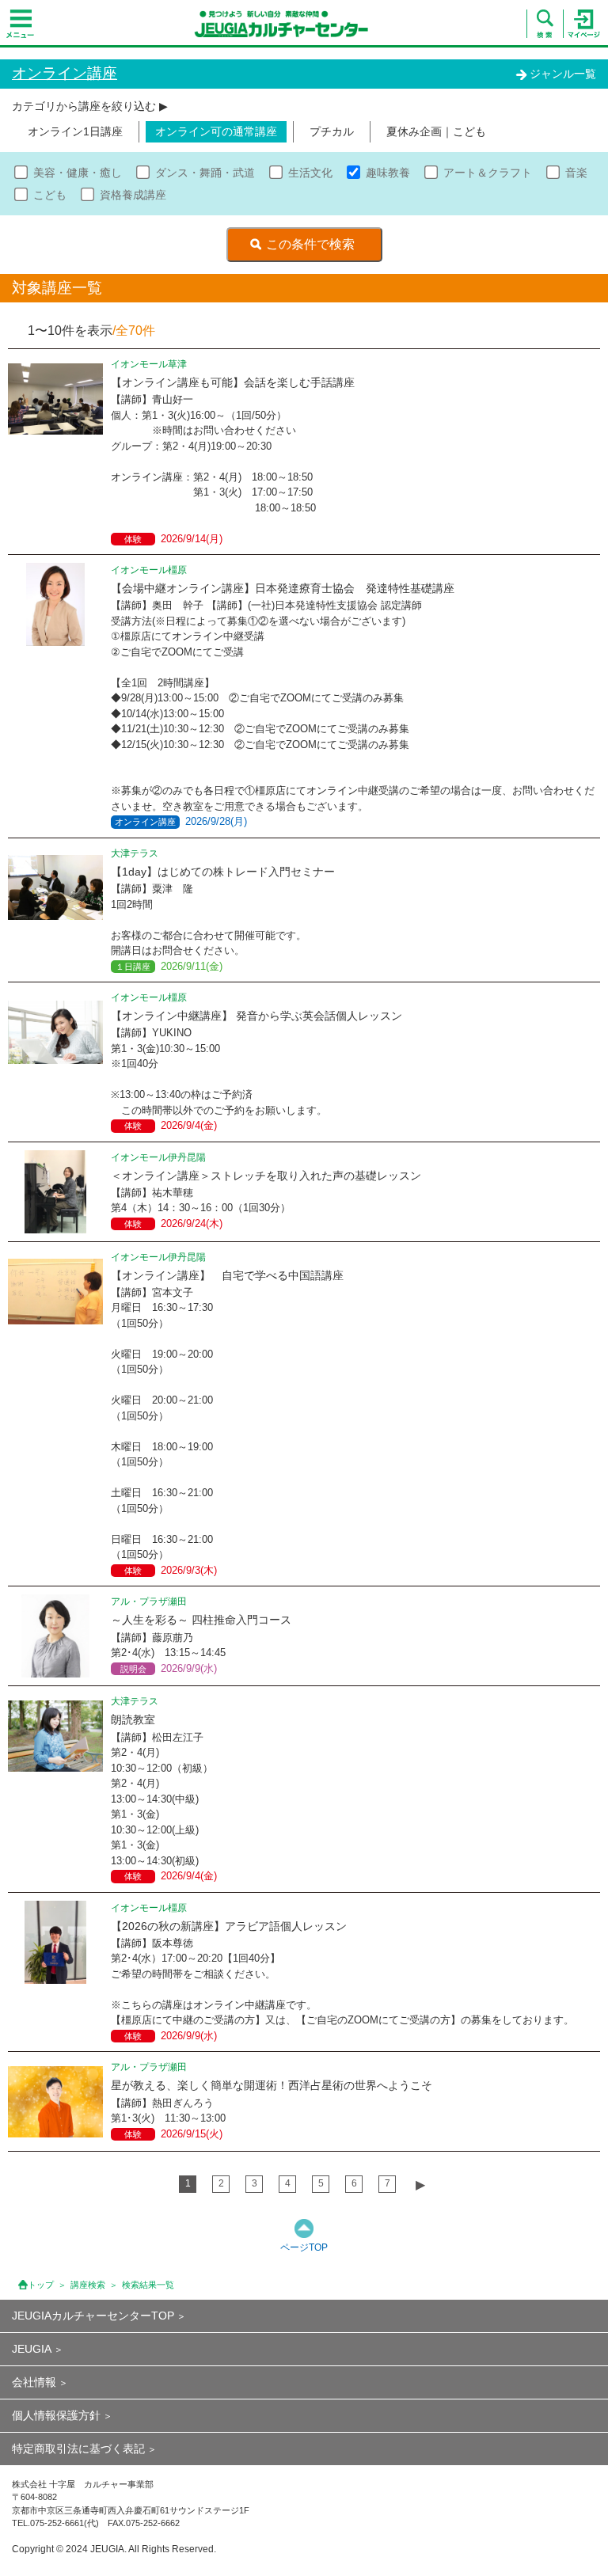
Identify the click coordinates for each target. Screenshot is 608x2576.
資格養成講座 (133, 195)
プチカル (332, 131)
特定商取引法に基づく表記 (78, 2449)
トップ (41, 2285)
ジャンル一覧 (563, 74)
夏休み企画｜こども (436, 131)
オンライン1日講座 (75, 131)
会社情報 (34, 2382)
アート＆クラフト (488, 173)
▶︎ (420, 2185)
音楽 (576, 173)
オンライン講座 (65, 73)
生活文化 (310, 173)
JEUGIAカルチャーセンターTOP (93, 2316)
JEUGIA (32, 2349)
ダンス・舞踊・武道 (205, 173)
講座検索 (88, 2285)
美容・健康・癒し (78, 173)
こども (50, 195)
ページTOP (304, 2247)
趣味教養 (388, 173)
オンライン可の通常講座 (216, 131)
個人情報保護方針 (56, 2415)
